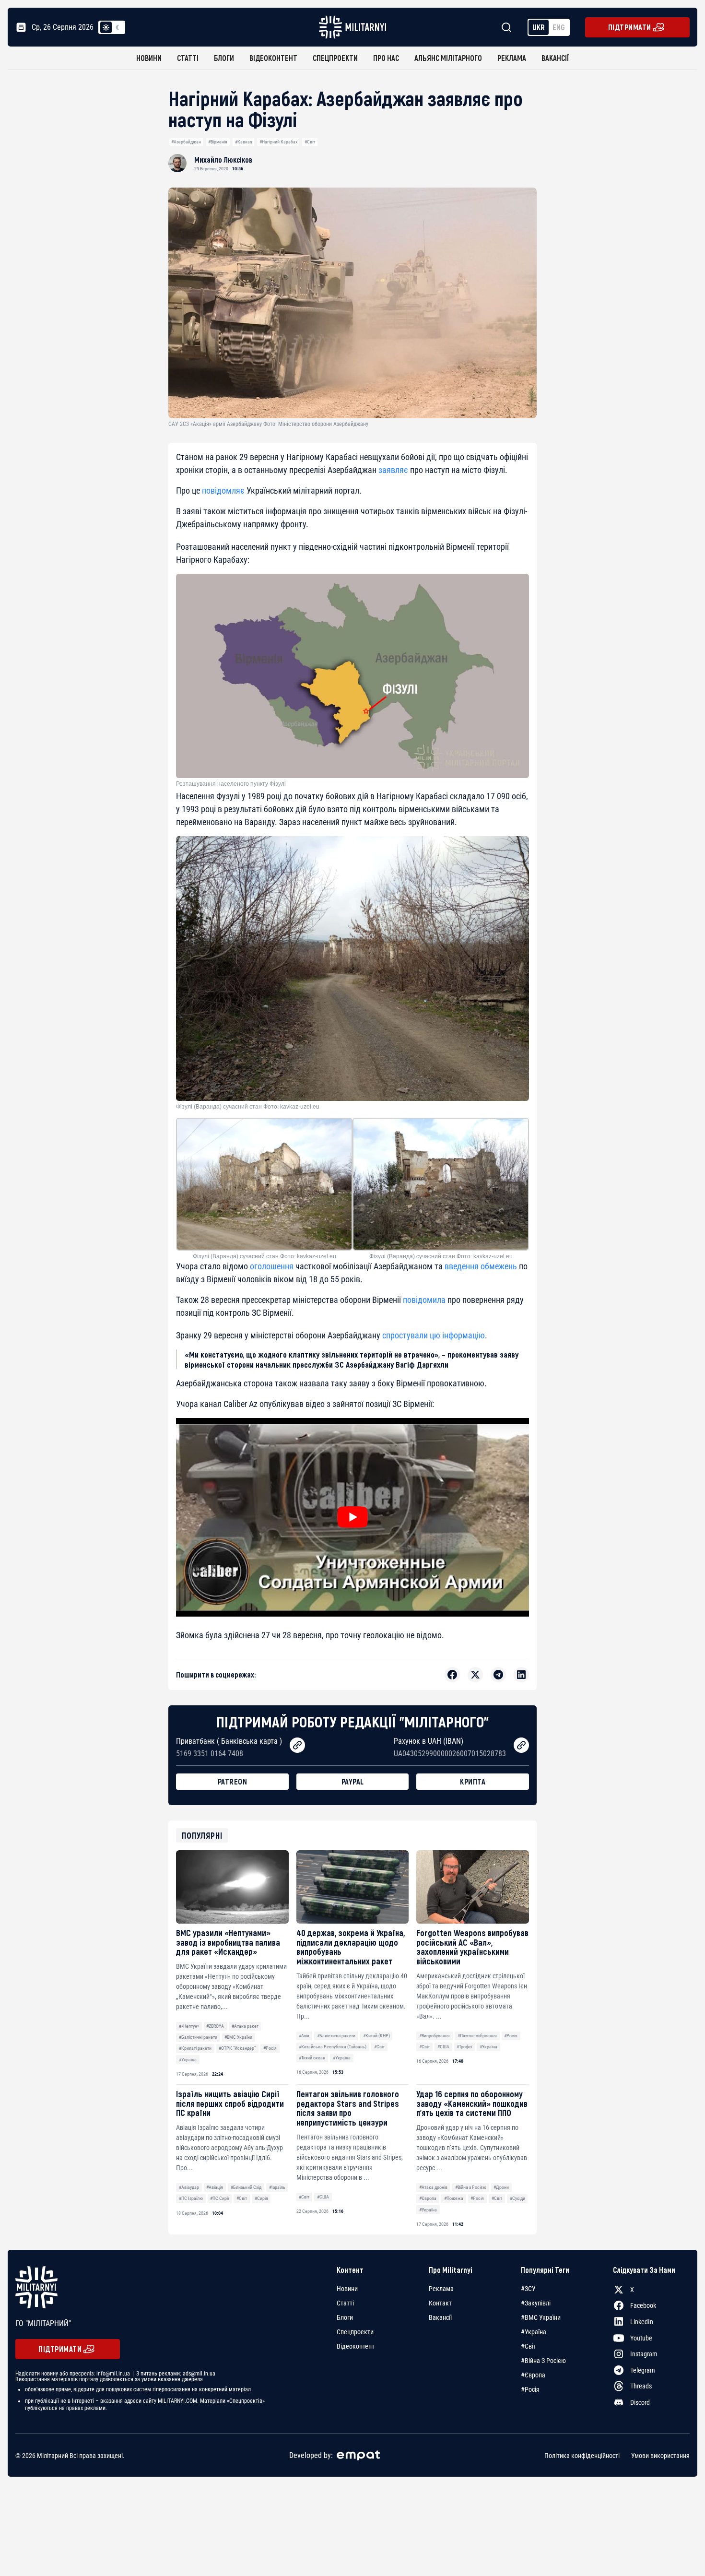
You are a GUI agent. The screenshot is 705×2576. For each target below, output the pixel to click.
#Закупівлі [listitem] (536, 2303)
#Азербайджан (186, 142)
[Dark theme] (117, 27)
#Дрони (501, 2187)
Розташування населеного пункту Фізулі (231, 784)
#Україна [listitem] (534, 2332)
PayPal (353, 1781)
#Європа (428, 2198)
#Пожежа (454, 2198)
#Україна (188, 2060)
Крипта (473, 1781)
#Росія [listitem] (530, 2389)
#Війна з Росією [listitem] (543, 2361)
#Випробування (435, 2036)
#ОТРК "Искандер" (237, 2048)
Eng (559, 27)
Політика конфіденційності (582, 2455)
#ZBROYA (215, 2026)
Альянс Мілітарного (448, 58)
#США (443, 2047)
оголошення (272, 1266)
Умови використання (660, 2455)
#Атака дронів (433, 2187)
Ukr (539, 27)
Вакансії (555, 58)
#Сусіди (517, 2198)
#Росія (270, 2048)
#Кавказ (243, 142)
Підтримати (630, 27)
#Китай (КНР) (376, 2036)
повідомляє (223, 490)
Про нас (386, 58)
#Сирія (261, 2198)
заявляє (393, 470)
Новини (149, 58)
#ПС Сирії (219, 2198)
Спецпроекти (335, 58)
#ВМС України (238, 2037)
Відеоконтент (273, 58)
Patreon (233, 1781)
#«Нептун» (189, 2026)
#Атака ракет (245, 2026)
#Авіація (215, 2187)
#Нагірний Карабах (278, 142)
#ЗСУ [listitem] (528, 2289)
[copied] (297, 1745)
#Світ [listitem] (529, 2346)
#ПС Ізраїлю (191, 2198)
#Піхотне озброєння (477, 2036)
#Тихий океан (312, 2058)
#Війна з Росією (471, 2187)
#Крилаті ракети (195, 2048)
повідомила (424, 1300)
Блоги (224, 58)
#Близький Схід (246, 2187)
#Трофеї (464, 2047)
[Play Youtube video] (352, 1517)
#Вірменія (218, 142)
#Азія (304, 2036)
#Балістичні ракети (198, 2037)
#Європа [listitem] (533, 2375)
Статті (188, 58)
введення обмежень (481, 1266)
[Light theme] (106, 27)
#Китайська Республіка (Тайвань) (333, 2047)
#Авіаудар (189, 2187)
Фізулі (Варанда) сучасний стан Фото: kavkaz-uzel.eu (248, 1107)
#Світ (310, 142)
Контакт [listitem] (440, 2303)
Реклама (512, 58)
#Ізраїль (277, 2187)
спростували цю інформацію (434, 1335)
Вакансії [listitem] (440, 2317)
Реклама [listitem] (441, 2289)
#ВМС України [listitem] (541, 2317)
